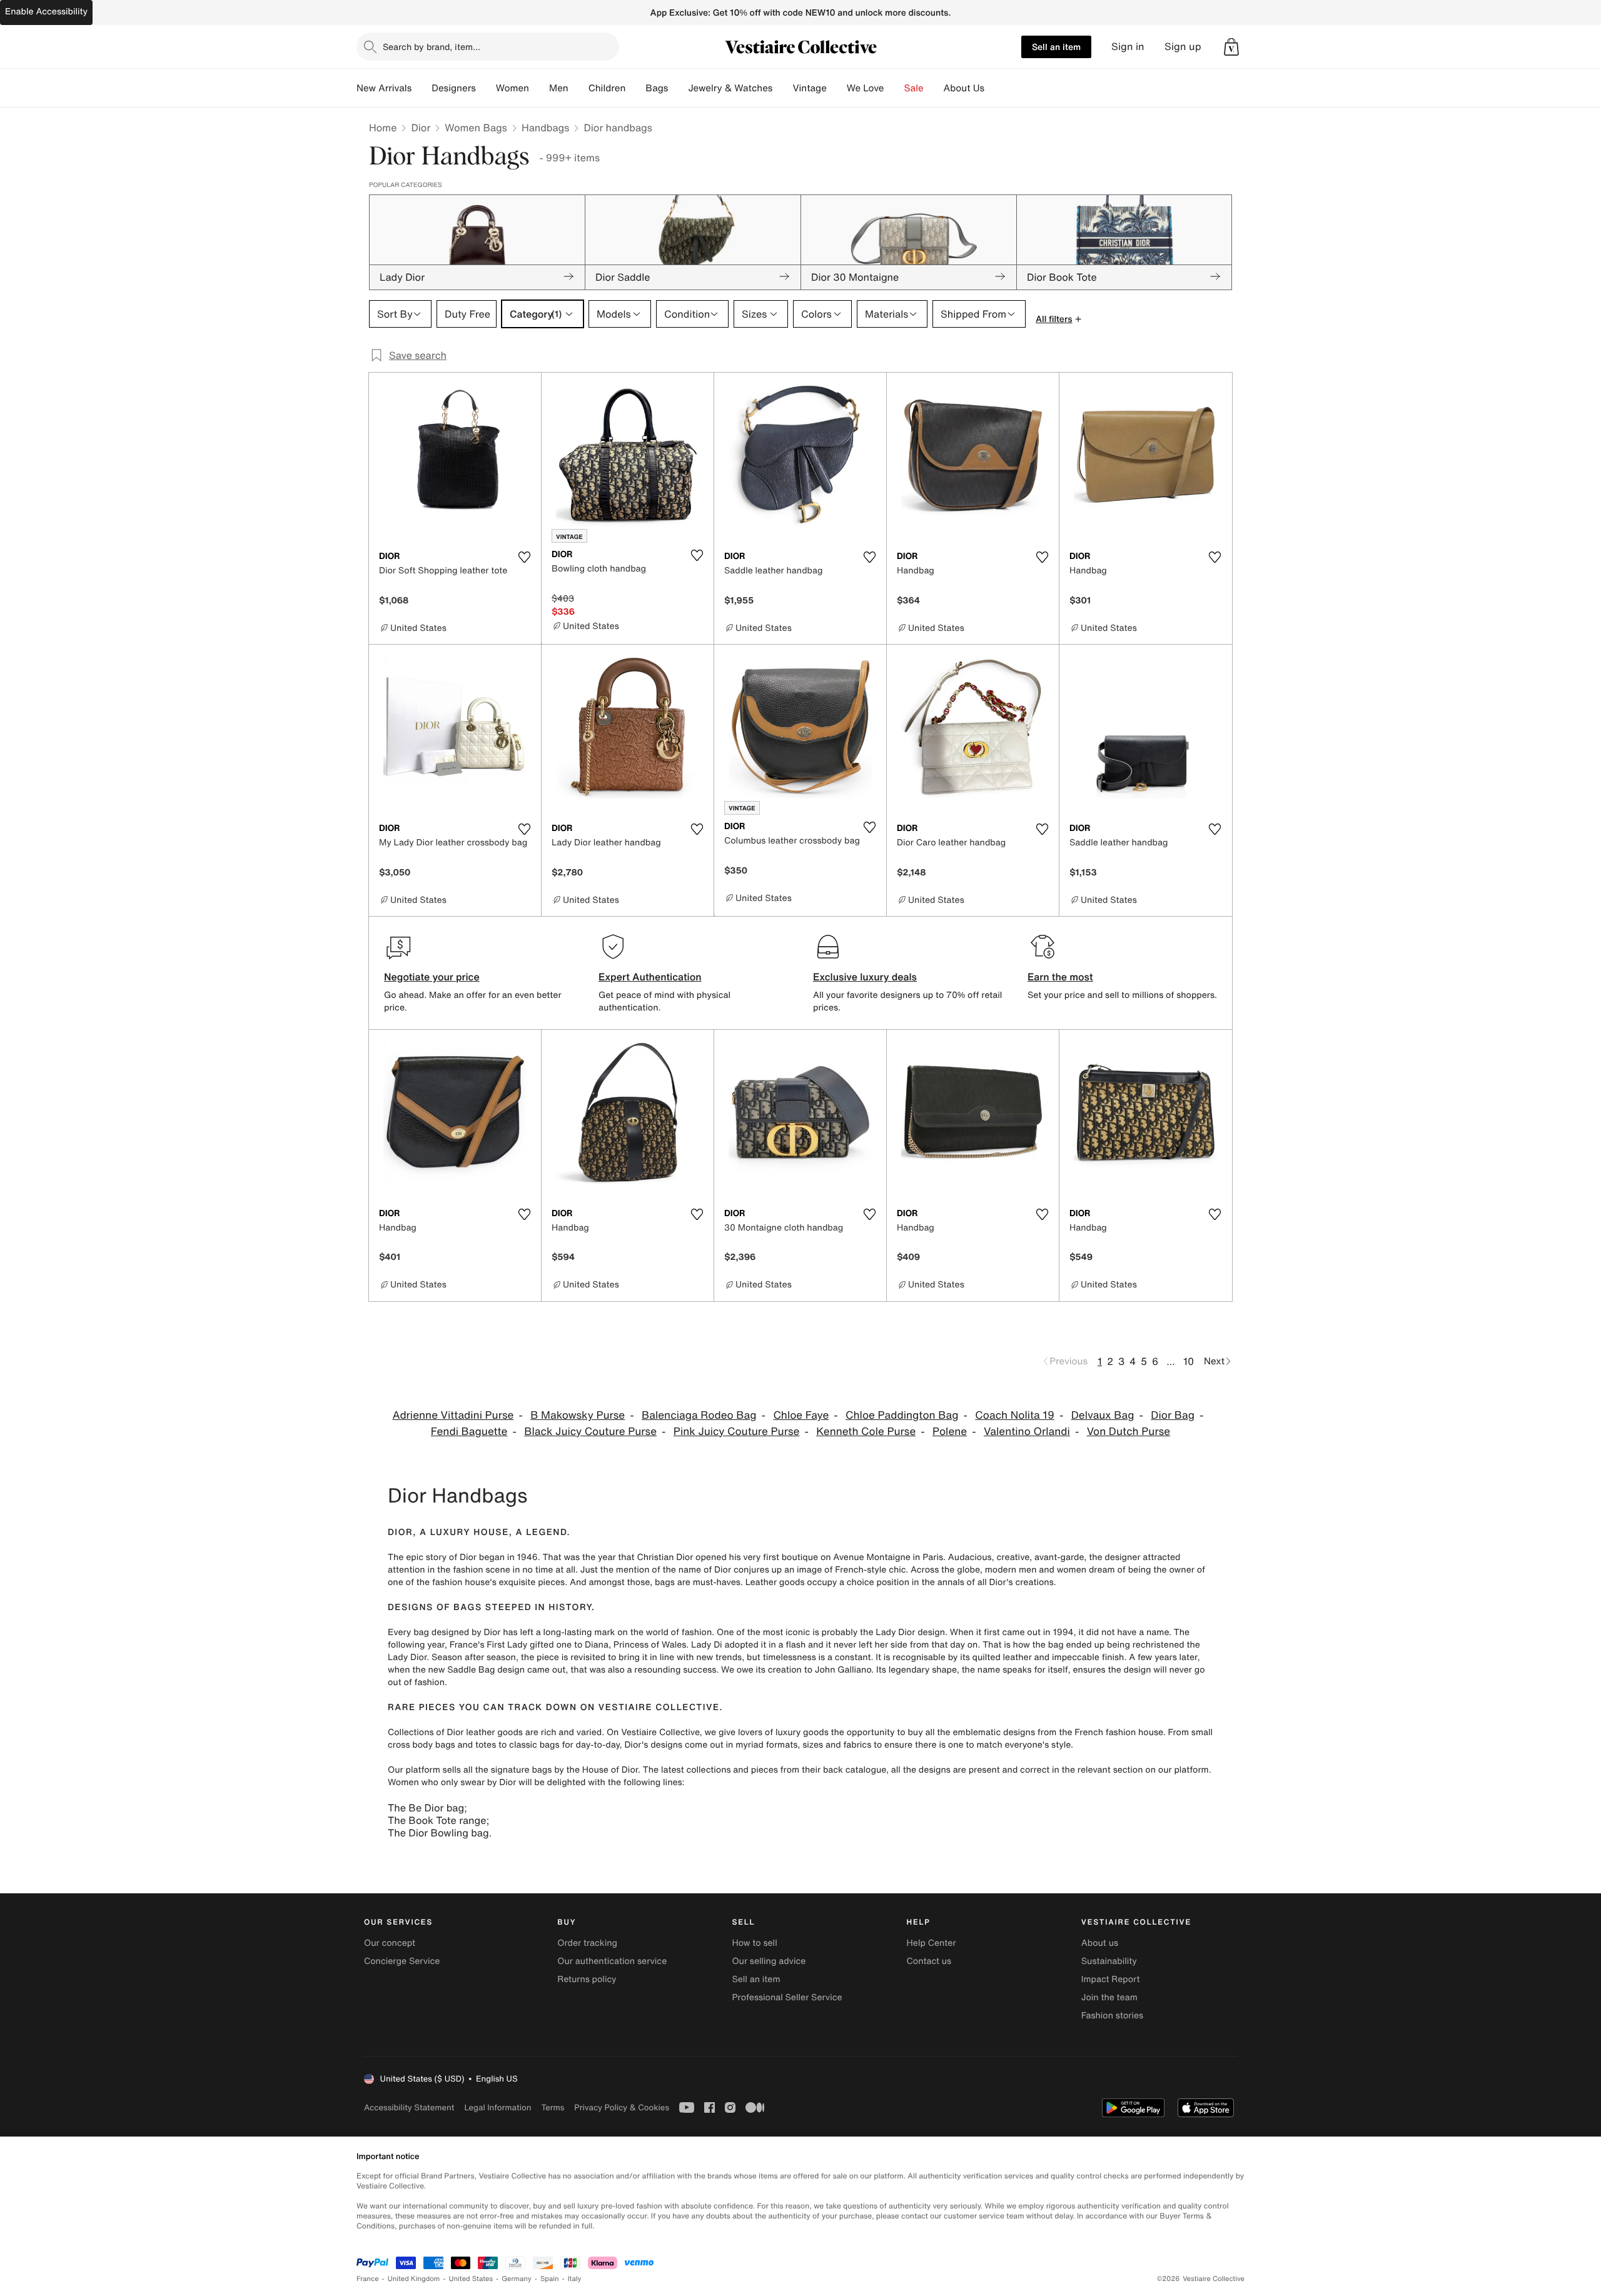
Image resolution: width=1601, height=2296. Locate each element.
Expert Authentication (650, 977)
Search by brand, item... (432, 47)
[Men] (578, 88)
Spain (550, 2279)
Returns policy (587, 1979)
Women (513, 88)
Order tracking (587, 1943)
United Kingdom (414, 2279)
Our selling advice (769, 1961)
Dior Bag (1173, 1415)
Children (607, 88)
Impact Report (1111, 1979)
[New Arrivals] (422, 88)
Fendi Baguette (469, 1432)
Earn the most (1060, 977)
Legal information (497, 2107)
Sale (914, 88)
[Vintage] (837, 88)
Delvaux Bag (1103, 1415)
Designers (454, 88)
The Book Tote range (437, 1820)
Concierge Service (402, 1961)
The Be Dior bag (426, 1808)
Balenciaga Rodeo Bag (699, 1415)
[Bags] (678, 88)
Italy (575, 2279)
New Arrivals (384, 88)
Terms (553, 2107)
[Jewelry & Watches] (782, 88)
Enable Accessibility (46, 12)
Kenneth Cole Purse (866, 1432)
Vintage (809, 88)
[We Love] (894, 88)
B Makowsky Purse (578, 1415)
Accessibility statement (409, 2107)
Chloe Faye (801, 1415)
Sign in (1128, 47)
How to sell (754, 1943)
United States (471, 2279)
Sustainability (1109, 1961)
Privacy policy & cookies (622, 2107)
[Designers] (486, 88)
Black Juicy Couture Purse (590, 1432)
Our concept (390, 1943)
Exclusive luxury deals (865, 977)
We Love (866, 88)
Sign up (1183, 47)
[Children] (635, 88)
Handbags (545, 128)
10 (1189, 1361)
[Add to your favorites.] (524, 557)
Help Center (932, 1943)
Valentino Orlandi (1027, 1432)
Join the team (1109, 1997)
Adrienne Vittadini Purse (453, 1415)
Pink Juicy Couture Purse (737, 1432)
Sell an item (1056, 47)
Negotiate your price (432, 977)
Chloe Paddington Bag (902, 1415)
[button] (1231, 47)
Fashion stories (1112, 2016)
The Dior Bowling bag (438, 1833)
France (368, 2279)
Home (383, 128)
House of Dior (610, 1770)
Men (559, 88)
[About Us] (994, 88)
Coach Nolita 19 (1015, 1415)
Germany (517, 2279)
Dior (421, 128)
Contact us (929, 1961)
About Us (964, 88)
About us (1100, 1943)
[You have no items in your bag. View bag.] (1231, 47)
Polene (950, 1432)
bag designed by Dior (457, 1632)
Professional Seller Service (787, 1997)
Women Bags (476, 128)
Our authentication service (612, 1961)
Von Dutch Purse (1129, 1432)
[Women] (539, 88)
